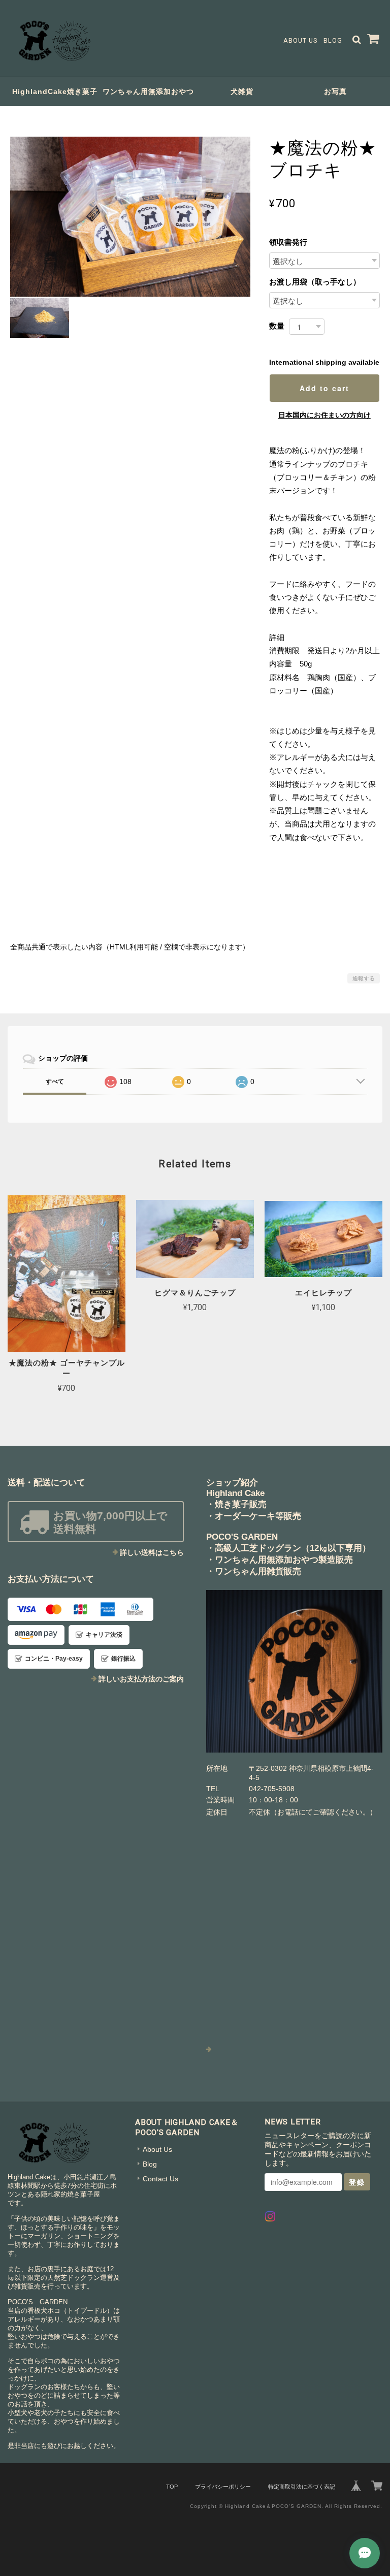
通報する (364, 978)
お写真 (335, 91)
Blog (333, 40)
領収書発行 (292, 242)
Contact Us (160, 2179)
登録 (357, 2182)
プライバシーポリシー (223, 2487)
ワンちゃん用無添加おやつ (148, 91)
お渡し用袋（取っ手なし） (315, 282)
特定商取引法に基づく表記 (302, 2487)
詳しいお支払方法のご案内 (141, 1679)
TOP (172, 2487)
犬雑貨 (242, 91)
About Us (300, 40)
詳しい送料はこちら (152, 1552)
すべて (55, 1082)
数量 (277, 326)
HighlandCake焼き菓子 (55, 91)
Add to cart (324, 388)
